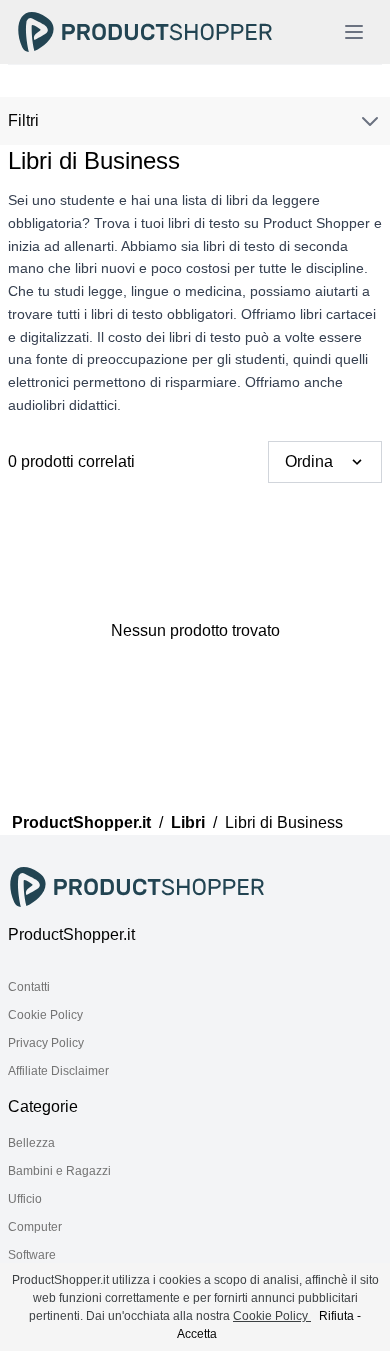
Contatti (29, 987)
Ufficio (25, 1199)
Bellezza (31, 1143)
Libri (188, 822)
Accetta (197, 1334)
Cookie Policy (45, 1015)
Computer (35, 1227)
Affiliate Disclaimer (58, 1071)
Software (32, 1255)
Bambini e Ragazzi (59, 1171)
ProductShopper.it (81, 822)
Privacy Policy (46, 1043)
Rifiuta (336, 1316)
